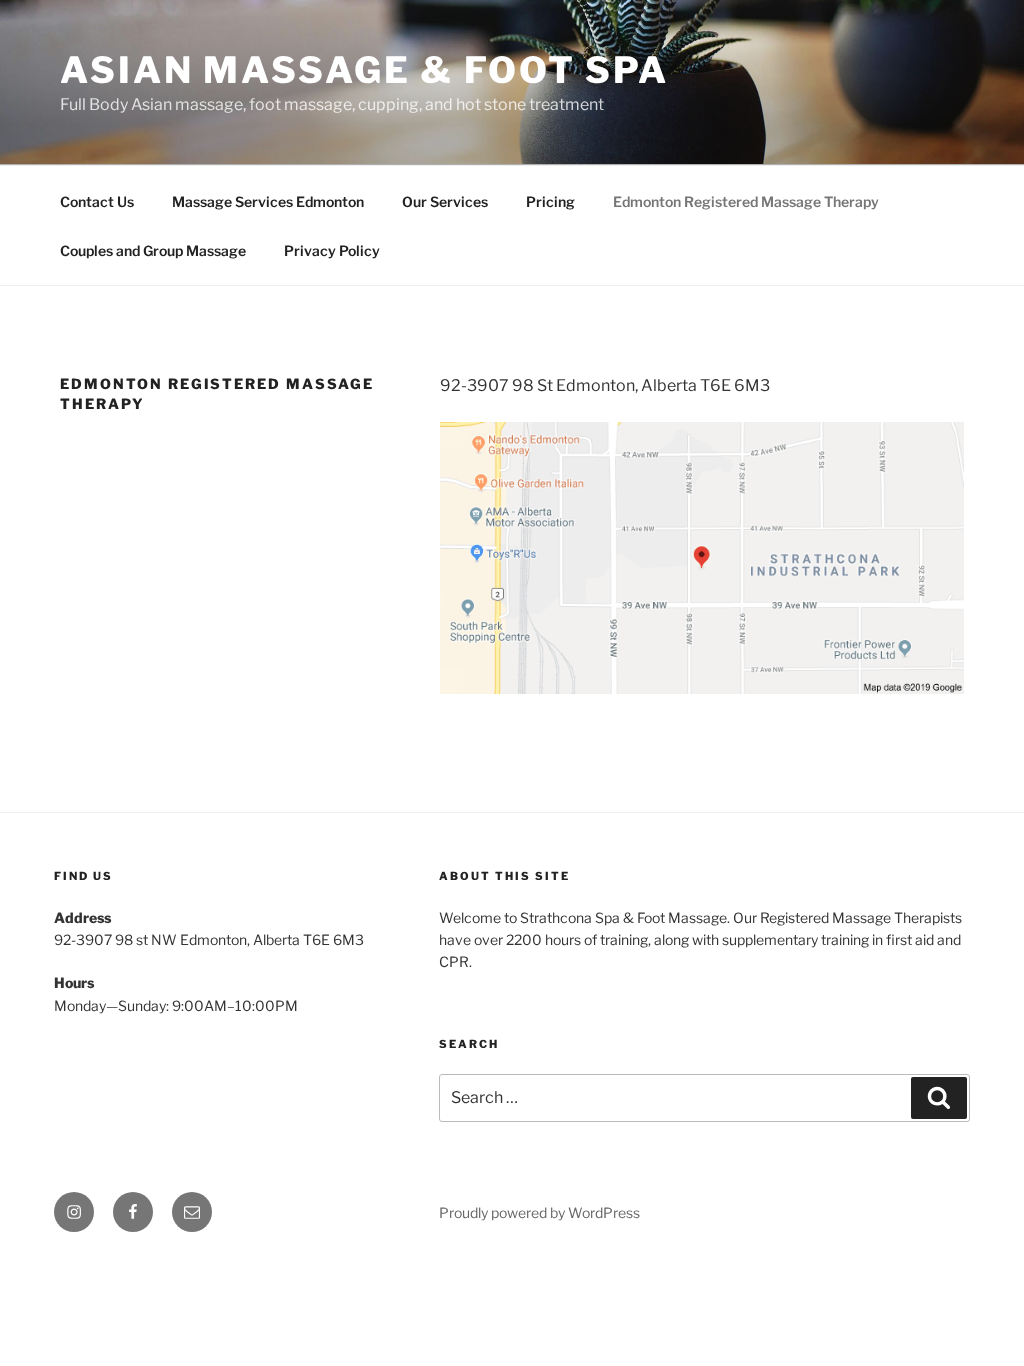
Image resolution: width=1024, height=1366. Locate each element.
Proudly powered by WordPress (539, 1212)
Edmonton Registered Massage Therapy (746, 201)
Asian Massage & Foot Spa (364, 70)
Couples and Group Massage (153, 250)
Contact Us (97, 201)
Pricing (550, 201)
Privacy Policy (332, 250)
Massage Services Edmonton (268, 201)
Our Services (445, 201)
